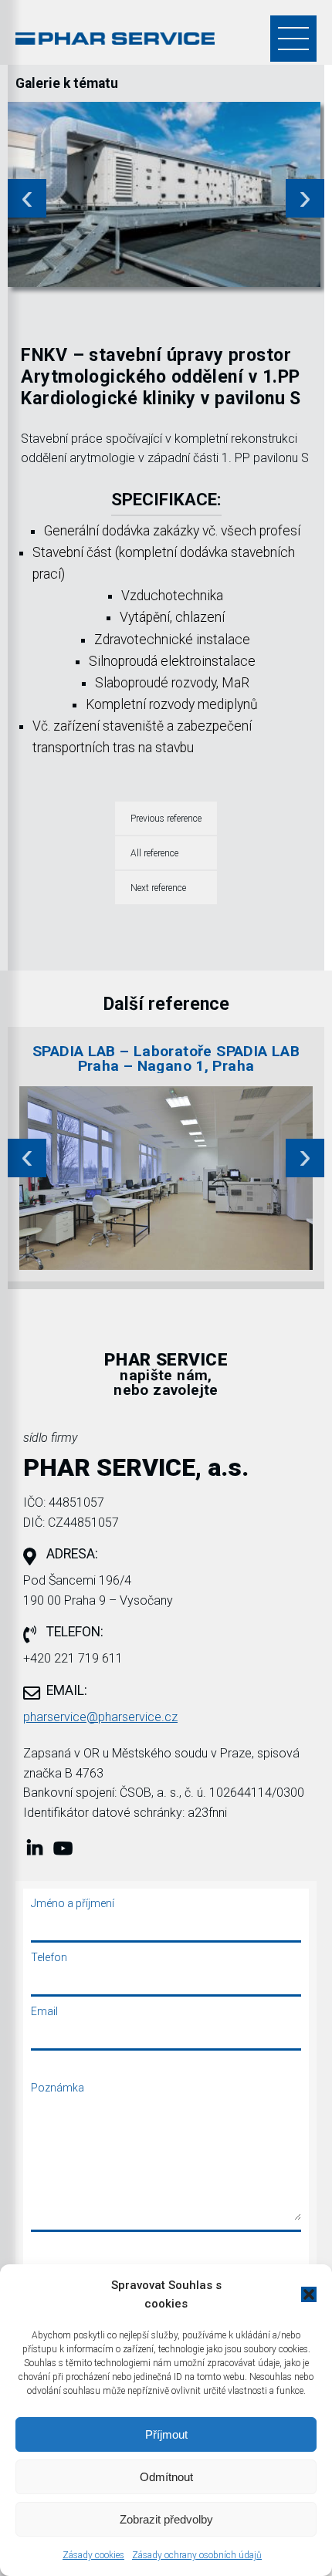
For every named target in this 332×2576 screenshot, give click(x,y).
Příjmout (166, 2434)
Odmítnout (166, 2477)
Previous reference (166, 819)
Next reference (158, 888)
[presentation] (27, 198)
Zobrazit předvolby (166, 2519)
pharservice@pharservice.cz (100, 1717)
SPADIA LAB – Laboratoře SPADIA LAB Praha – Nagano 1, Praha (166, 1058)
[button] (309, 2294)
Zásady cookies (93, 2555)
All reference (154, 853)
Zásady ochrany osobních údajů (197, 2555)
